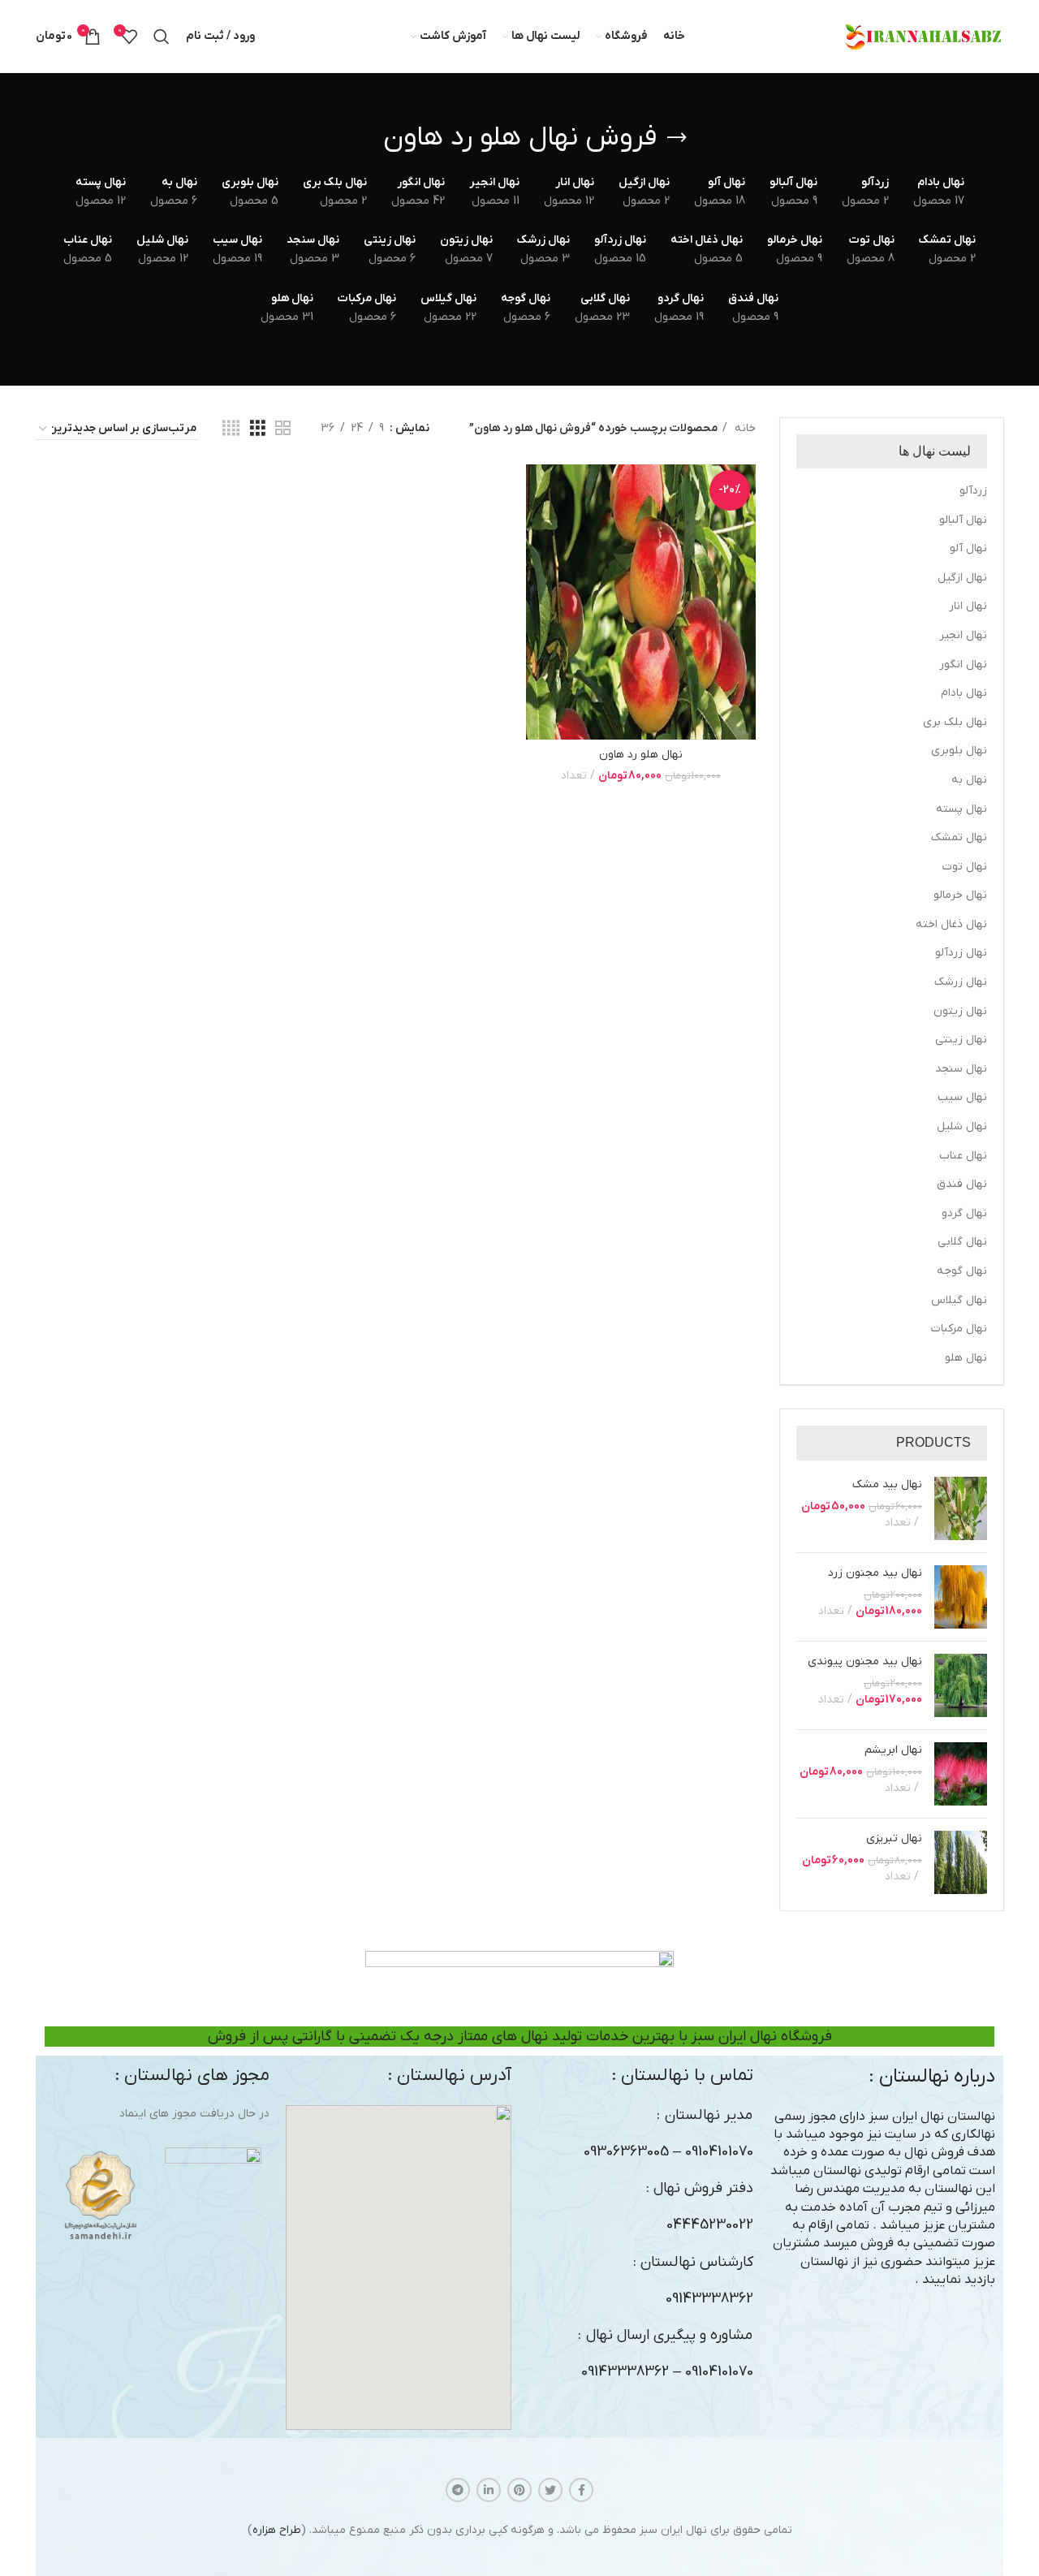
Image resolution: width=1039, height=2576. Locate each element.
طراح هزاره (277, 2530)
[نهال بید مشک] (961, 1508)
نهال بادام (964, 693)
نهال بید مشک (887, 1484)
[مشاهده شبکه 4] (231, 429)
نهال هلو (966, 1358)
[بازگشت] (677, 138)
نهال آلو (968, 548)
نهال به (969, 780)
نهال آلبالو (963, 520)
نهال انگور (963, 664)
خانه (744, 428)
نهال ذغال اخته (951, 924)
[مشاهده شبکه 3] (258, 429)
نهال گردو (964, 1213)
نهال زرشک (961, 982)
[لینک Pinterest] (519, 2490)
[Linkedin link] (489, 2490)
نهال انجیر (963, 635)
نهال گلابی (962, 1242)
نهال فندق (962, 1184)
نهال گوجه (962, 1271)
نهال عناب (963, 1156)
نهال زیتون (960, 1011)
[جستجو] (162, 37)
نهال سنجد (961, 1069)
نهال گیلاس (959, 1300)
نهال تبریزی (894, 1838)
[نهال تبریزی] (961, 1862)
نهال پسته (961, 809)
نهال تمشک (959, 837)
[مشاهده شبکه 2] (283, 429)
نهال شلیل (962, 1126)
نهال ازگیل (962, 578)
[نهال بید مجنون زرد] (961, 1597)
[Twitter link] (550, 2490)
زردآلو (973, 491)
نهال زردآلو (961, 953)
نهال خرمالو (960, 895)
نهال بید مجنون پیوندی (865, 1661)
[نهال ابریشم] (961, 1774)
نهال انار (968, 606)
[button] (399, 2267)
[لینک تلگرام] (458, 2490)
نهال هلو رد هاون (641, 755)
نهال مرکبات (959, 1329)
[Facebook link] (581, 2490)
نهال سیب (962, 1097)
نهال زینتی (961, 1040)
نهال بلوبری (959, 751)
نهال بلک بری (955, 722)
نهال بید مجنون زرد (875, 1573)
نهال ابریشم (893, 1750)
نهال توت (965, 867)
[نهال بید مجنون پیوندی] (961, 1685)
